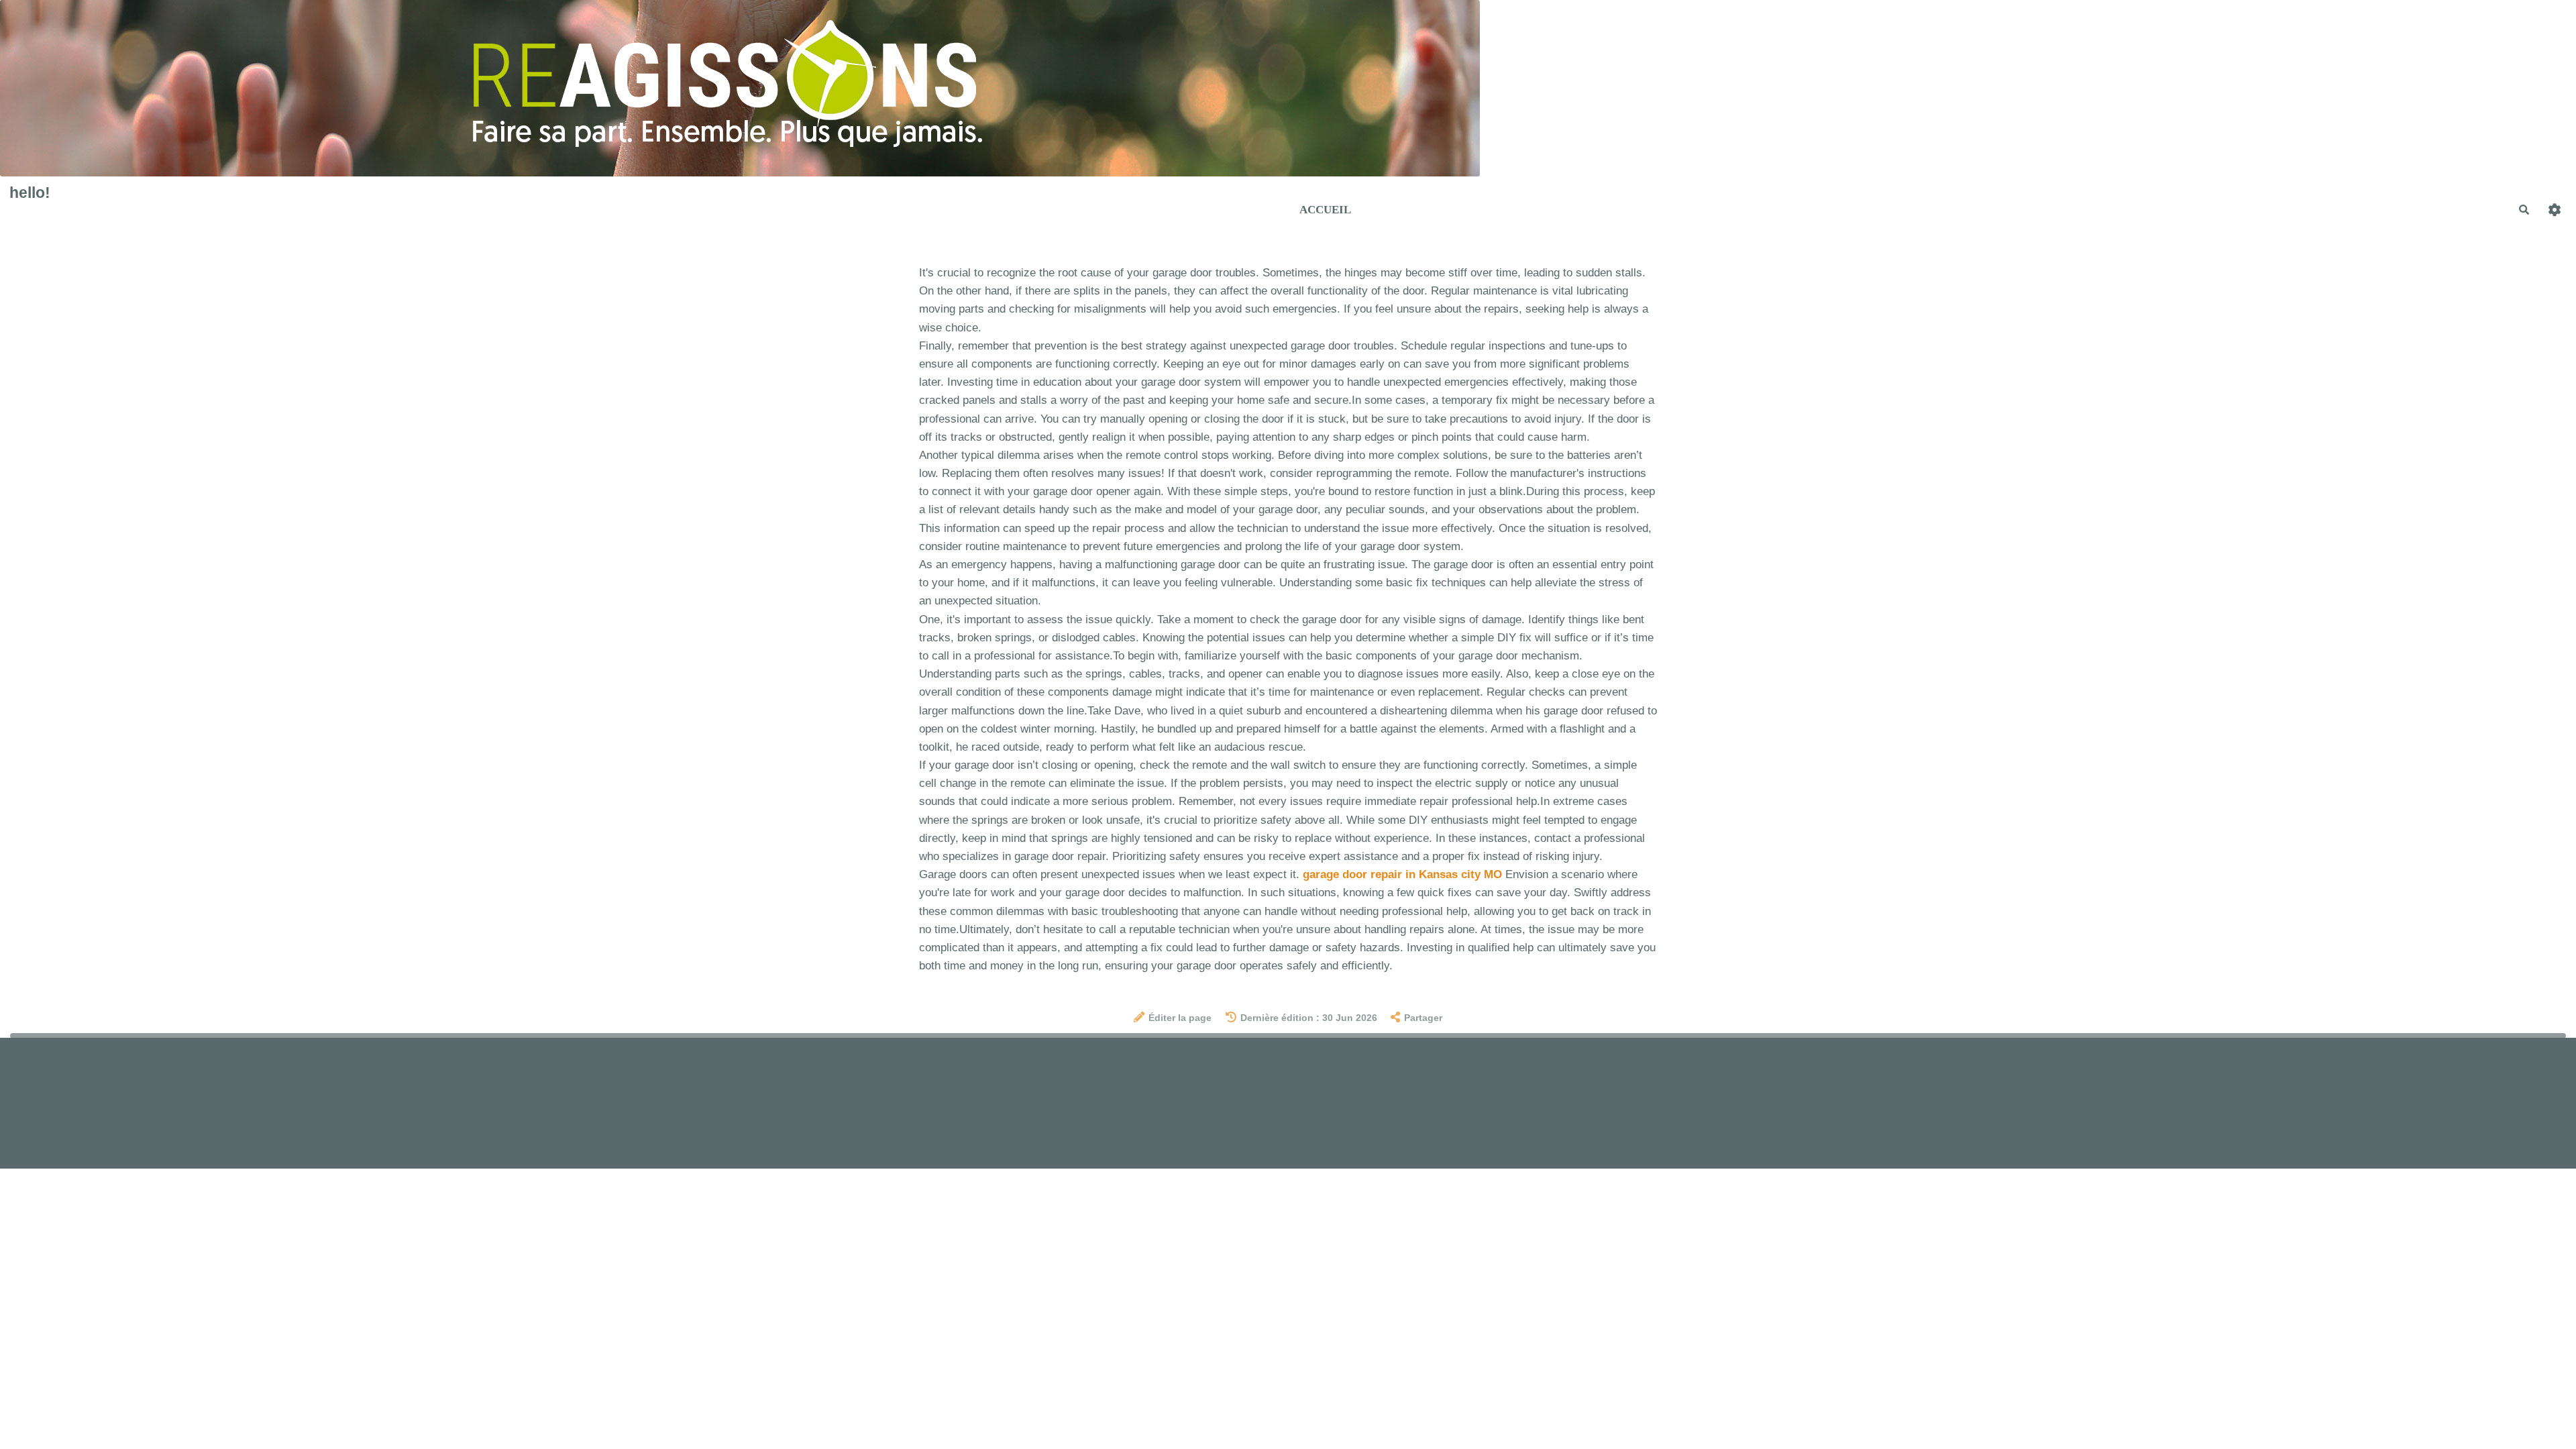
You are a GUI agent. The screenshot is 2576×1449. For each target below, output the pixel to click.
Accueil (1325, 210)
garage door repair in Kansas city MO (1402, 874)
